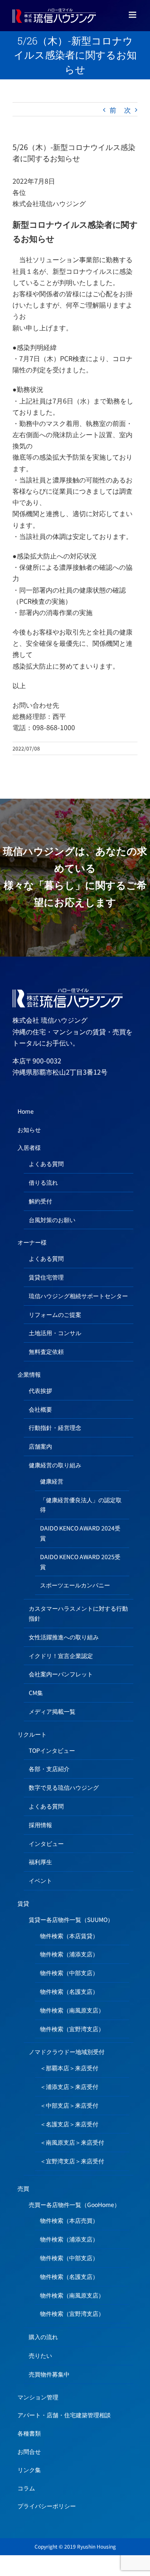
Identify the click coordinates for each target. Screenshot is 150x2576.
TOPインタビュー (52, 1750)
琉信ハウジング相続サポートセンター (78, 1296)
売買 (23, 2188)
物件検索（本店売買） (69, 2220)
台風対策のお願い (52, 1220)
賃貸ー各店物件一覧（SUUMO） (71, 1919)
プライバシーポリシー (47, 2506)
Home (26, 1111)
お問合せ (29, 2451)
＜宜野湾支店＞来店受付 (72, 2161)
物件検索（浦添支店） (69, 1954)
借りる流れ (43, 1182)
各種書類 (29, 2433)
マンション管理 (38, 2397)
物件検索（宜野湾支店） (72, 2029)
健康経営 (52, 1481)
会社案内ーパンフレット (61, 1674)
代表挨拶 (40, 1390)
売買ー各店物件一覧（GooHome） (74, 2204)
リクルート (32, 1734)
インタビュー (46, 1843)
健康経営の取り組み (55, 1465)
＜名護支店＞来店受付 (69, 2124)
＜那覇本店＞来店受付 (69, 2068)
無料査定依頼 (46, 1351)
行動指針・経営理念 (55, 1427)
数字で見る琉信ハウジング (64, 1787)
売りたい (40, 2355)
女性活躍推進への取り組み (64, 1637)
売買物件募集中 (49, 2374)
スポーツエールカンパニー (75, 1585)
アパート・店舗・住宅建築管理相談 (64, 2415)
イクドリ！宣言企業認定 (61, 1656)
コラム (26, 2488)
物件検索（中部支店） (69, 1973)
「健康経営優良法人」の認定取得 (81, 1505)
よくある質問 (46, 1164)
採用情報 (40, 1825)
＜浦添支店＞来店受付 (69, 2086)
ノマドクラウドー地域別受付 (67, 2052)
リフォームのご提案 (55, 1314)
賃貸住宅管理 (46, 1277)
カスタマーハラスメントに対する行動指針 (78, 1613)
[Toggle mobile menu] (133, 15)
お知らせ (29, 1129)
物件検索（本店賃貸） (69, 1936)
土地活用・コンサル (55, 1333)
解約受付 (40, 1201)
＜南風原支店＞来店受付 (72, 2142)
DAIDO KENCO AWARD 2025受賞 (80, 1562)
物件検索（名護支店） (69, 1991)
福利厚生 (40, 1862)
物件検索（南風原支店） (72, 2010)
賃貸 (23, 1903)
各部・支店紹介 (49, 1769)
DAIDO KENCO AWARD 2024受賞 (80, 1533)
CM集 (36, 1693)
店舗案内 (40, 1446)
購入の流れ (43, 2337)
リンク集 (29, 2470)
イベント (40, 1880)
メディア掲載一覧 (52, 1711)
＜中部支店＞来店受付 (69, 2105)
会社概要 (40, 1409)
